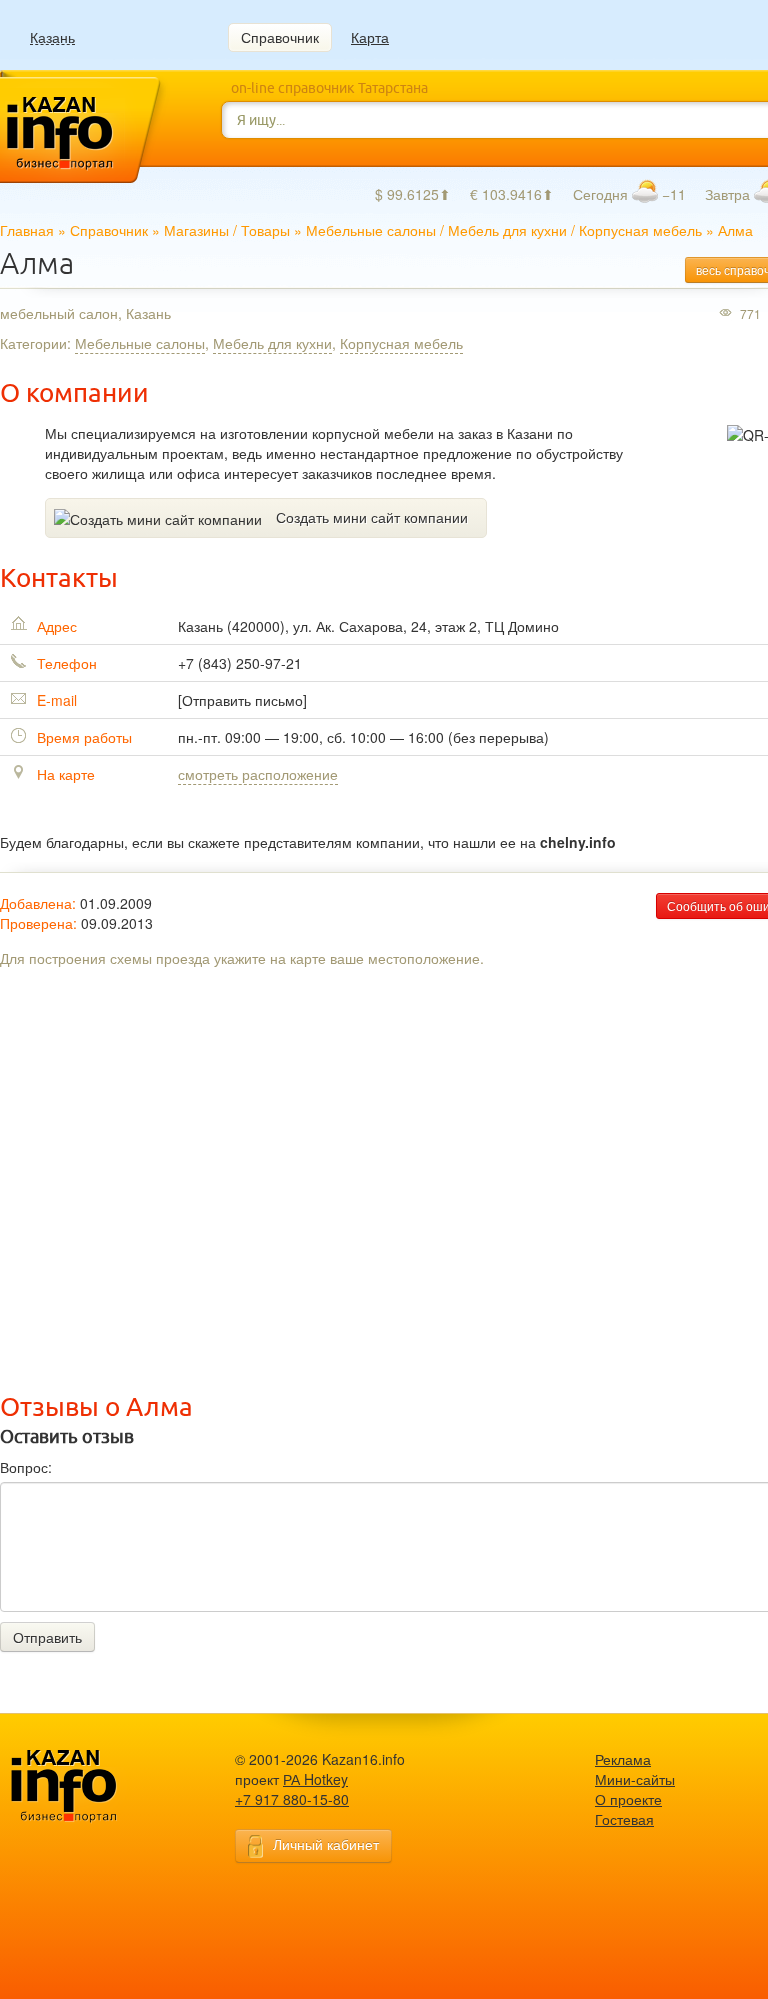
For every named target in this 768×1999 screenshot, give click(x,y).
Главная (27, 230)
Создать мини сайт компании (372, 517)
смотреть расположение (258, 774)
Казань (52, 37)
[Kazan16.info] (95, 1786)
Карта (370, 37)
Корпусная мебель (640, 230)
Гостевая (624, 1819)
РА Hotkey (315, 1779)
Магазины (196, 230)
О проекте (628, 1799)
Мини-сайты (635, 1779)
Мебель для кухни (507, 230)
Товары (265, 230)
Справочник (280, 37)
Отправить (47, 1637)
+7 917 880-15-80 (292, 1799)
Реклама (623, 1759)
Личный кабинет (326, 1844)
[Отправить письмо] (242, 700)
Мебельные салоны (371, 230)
